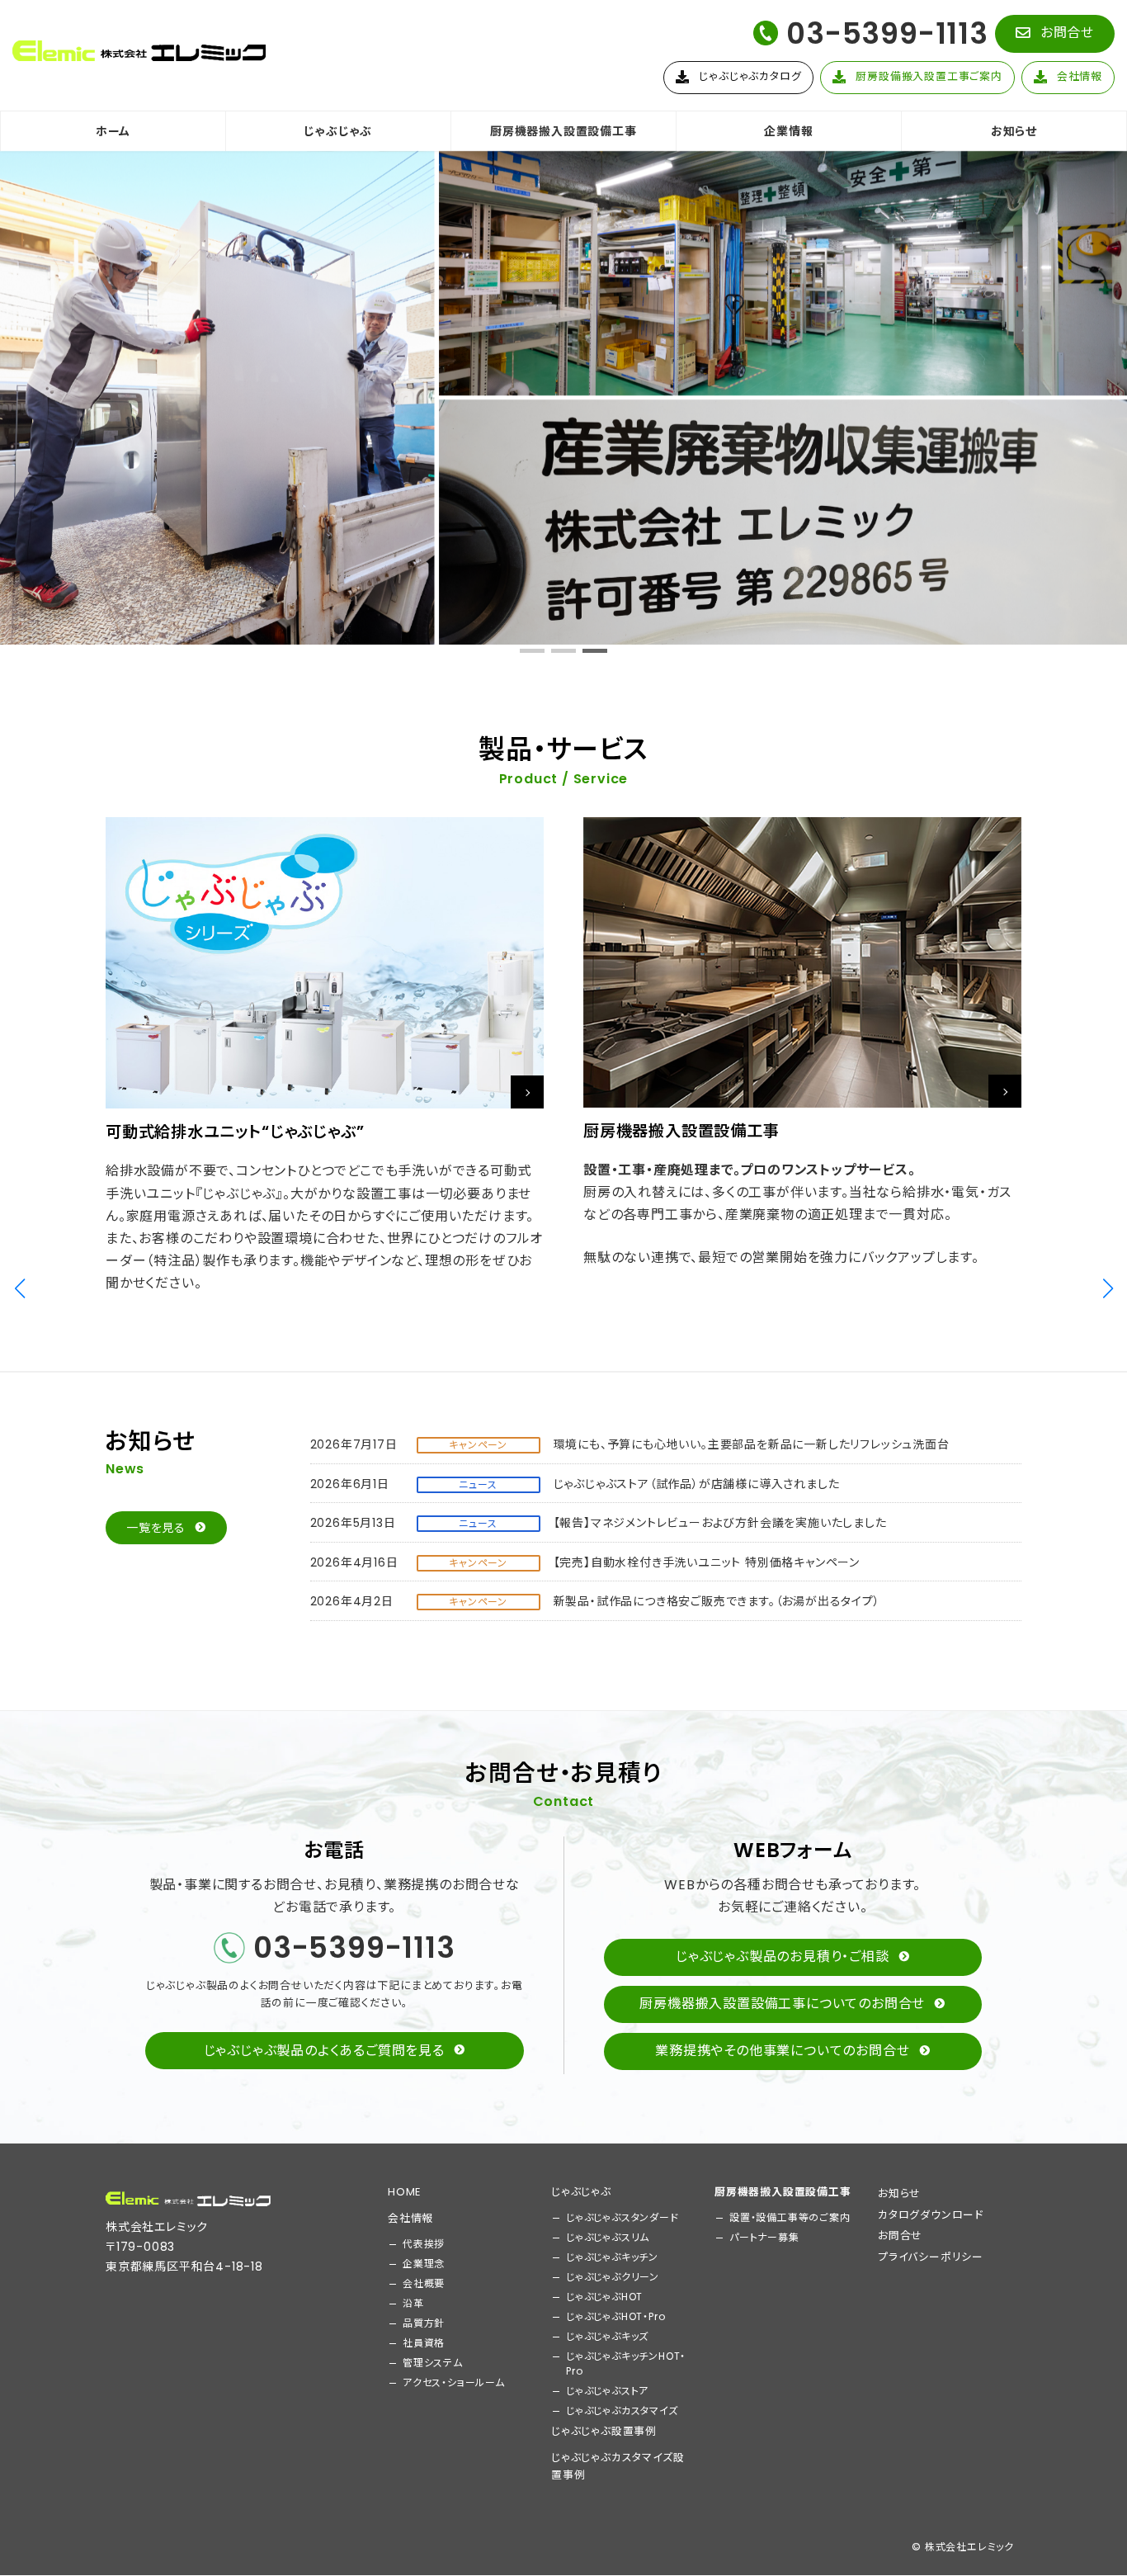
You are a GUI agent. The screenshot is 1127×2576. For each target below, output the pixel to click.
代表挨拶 (424, 2244)
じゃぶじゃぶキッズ (607, 2336)
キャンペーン (478, 1445)
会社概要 (424, 2283)
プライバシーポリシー (931, 2257)
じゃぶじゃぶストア (607, 2391)
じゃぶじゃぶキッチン (612, 2257)
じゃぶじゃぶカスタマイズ (622, 2411)
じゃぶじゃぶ (581, 2192)
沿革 (413, 2303)
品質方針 (424, 2323)
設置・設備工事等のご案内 (790, 2217)
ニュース (478, 1484)
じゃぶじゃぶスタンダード (622, 2217)
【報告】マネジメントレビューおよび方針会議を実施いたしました (720, 1523)
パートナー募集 (764, 2237)
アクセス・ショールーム (454, 2382)
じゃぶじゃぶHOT (604, 2297)
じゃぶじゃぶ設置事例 (604, 2431)
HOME (404, 2192)
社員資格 (424, 2343)
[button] (1055, 34)
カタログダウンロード (931, 2215)
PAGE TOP (1087, 2483)
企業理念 (424, 2264)
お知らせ (899, 2193)
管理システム (433, 2363)
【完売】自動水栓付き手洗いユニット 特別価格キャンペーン (707, 1562)
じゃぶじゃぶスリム (608, 2237)
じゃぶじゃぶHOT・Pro (615, 2316)
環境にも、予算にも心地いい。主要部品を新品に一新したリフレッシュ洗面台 (752, 1444)
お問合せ (900, 2236)
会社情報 (410, 2218)
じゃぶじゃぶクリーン (613, 2277)
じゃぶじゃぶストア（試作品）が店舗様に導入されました (697, 1484)
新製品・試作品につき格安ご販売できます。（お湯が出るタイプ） (717, 1601)
